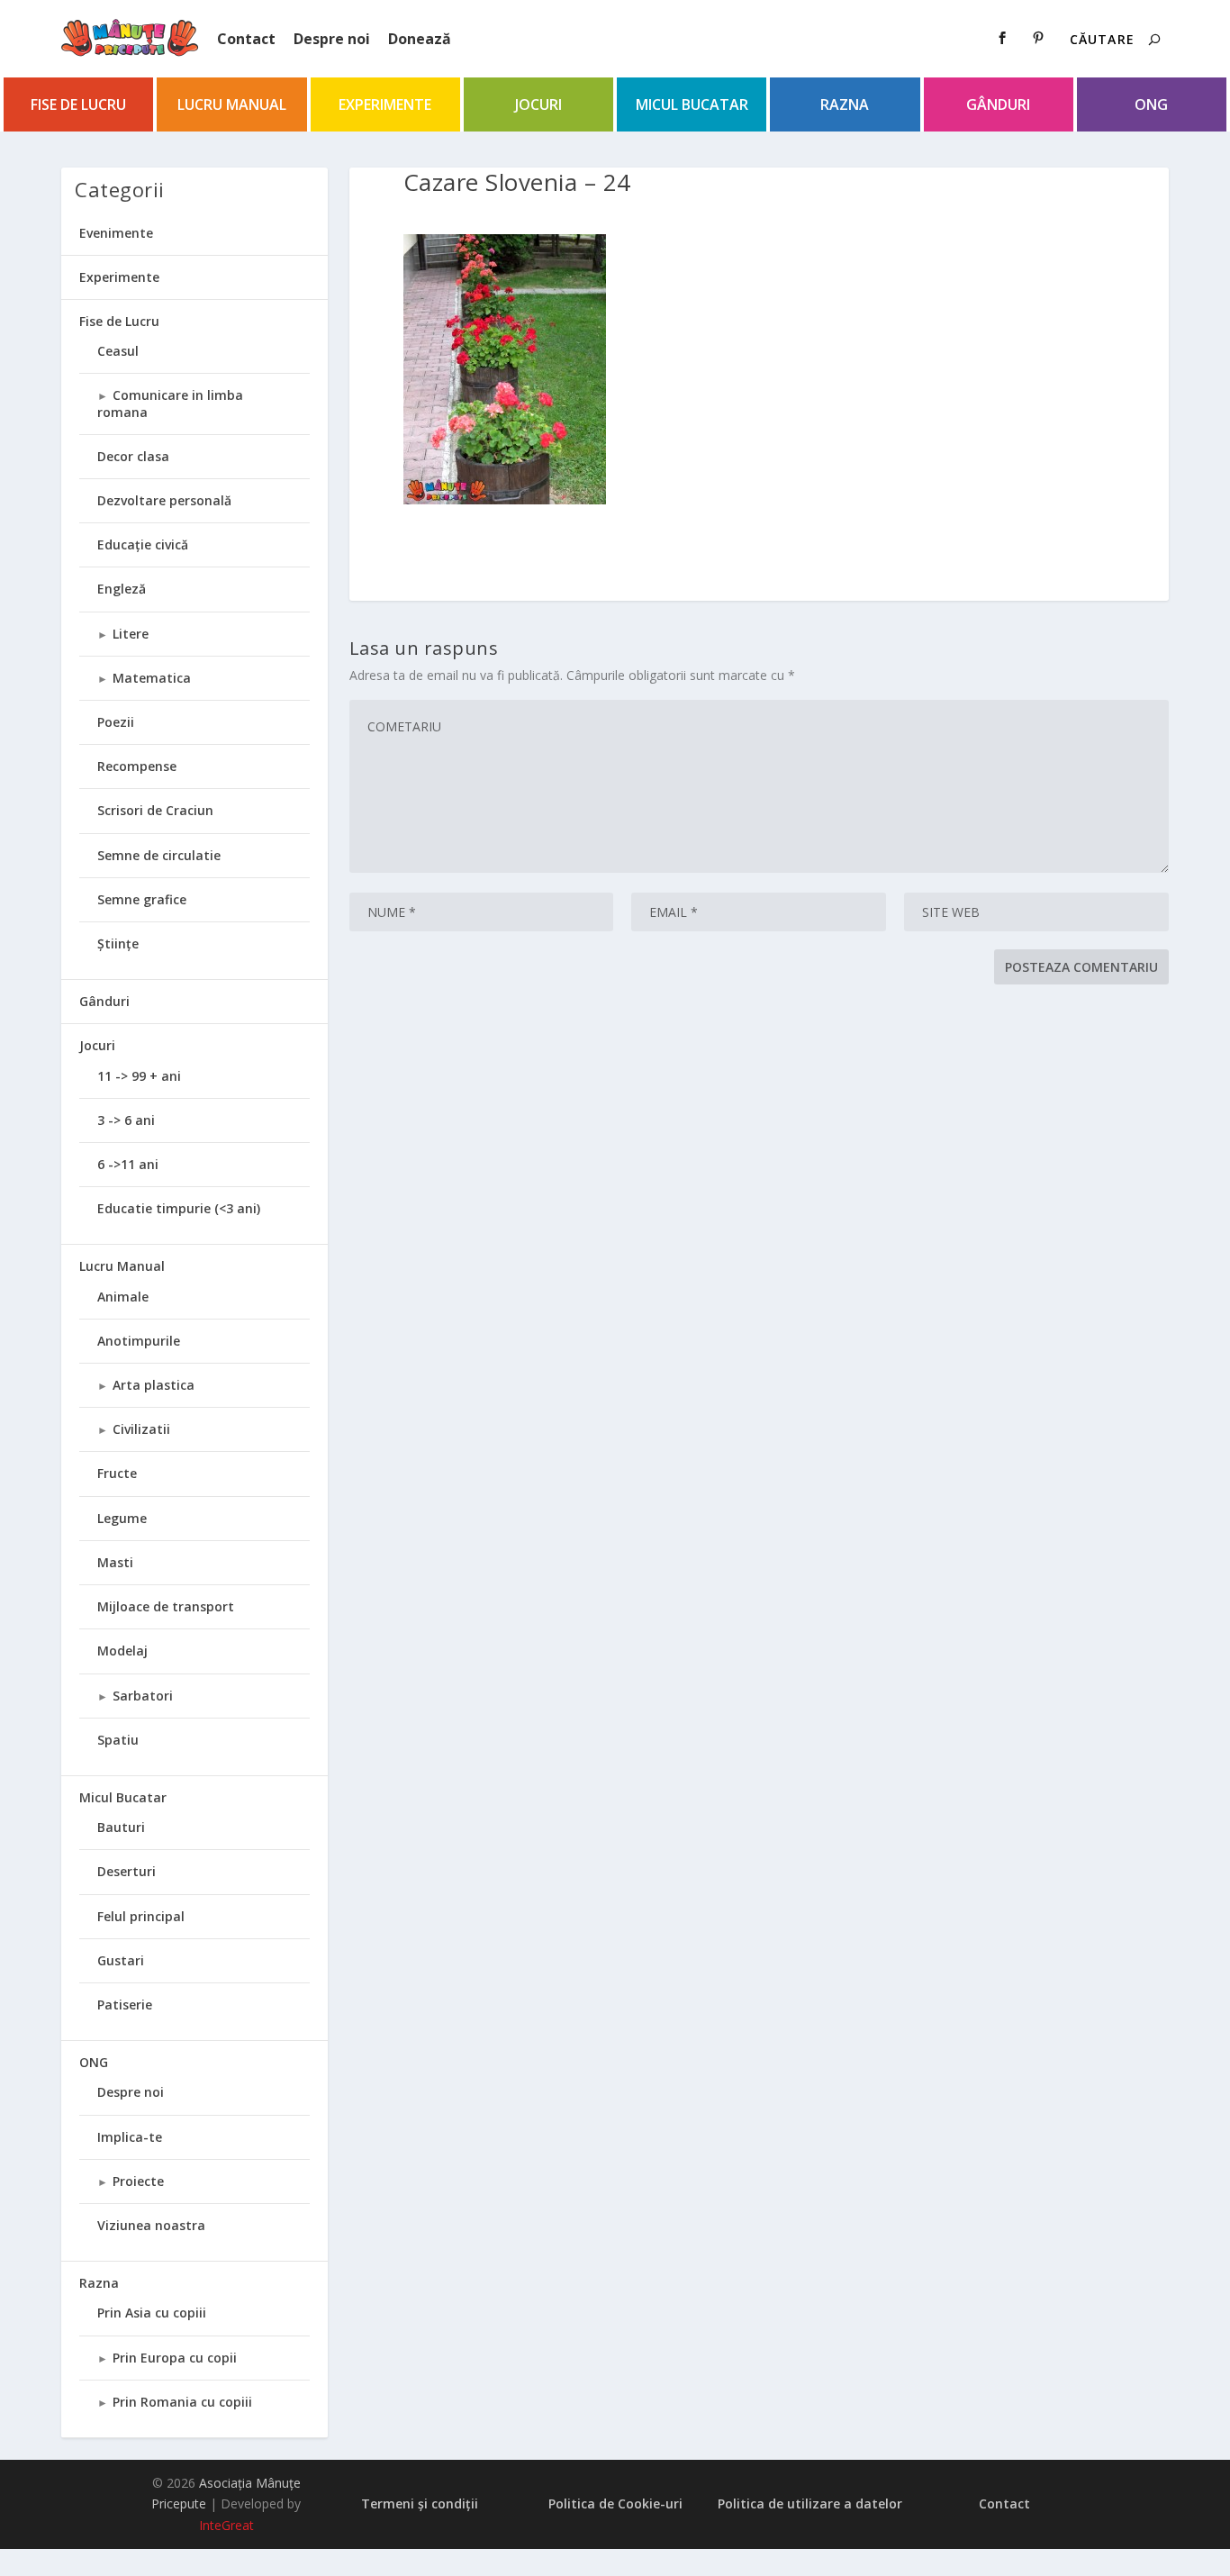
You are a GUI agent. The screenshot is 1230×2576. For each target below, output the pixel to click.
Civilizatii (141, 1429)
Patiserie (125, 2005)
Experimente (385, 104)
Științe (118, 943)
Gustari (121, 1960)
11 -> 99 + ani (139, 1076)
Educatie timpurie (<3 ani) (179, 1208)
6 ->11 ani (128, 1164)
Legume (122, 1518)
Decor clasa (133, 456)
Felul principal (141, 1916)
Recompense (137, 766)
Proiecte (138, 2181)
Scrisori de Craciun (155, 810)
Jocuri (538, 104)
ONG (1151, 104)
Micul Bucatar (692, 104)
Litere (131, 634)
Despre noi (332, 39)
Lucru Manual (232, 104)
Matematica (152, 678)
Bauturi (121, 1827)
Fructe (117, 1473)
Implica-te (130, 2137)
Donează (420, 39)
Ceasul (118, 351)
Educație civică (143, 544)
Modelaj (122, 1651)
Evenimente (116, 233)
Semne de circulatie (159, 855)
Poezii (116, 722)
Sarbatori (143, 1696)
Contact (246, 39)
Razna (845, 104)
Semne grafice (142, 899)
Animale (123, 1297)
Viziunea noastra (151, 2225)
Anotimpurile (139, 1341)
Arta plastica (154, 1385)
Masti (115, 1562)
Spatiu (118, 1740)
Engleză (122, 589)
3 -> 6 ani (126, 1120)
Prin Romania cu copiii (182, 2402)
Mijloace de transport (166, 1606)
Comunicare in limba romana (170, 403)
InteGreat (226, 2525)
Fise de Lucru (78, 104)
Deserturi (127, 1871)
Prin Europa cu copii (175, 2358)
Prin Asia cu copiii (152, 2313)
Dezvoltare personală (164, 500)
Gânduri (998, 104)
